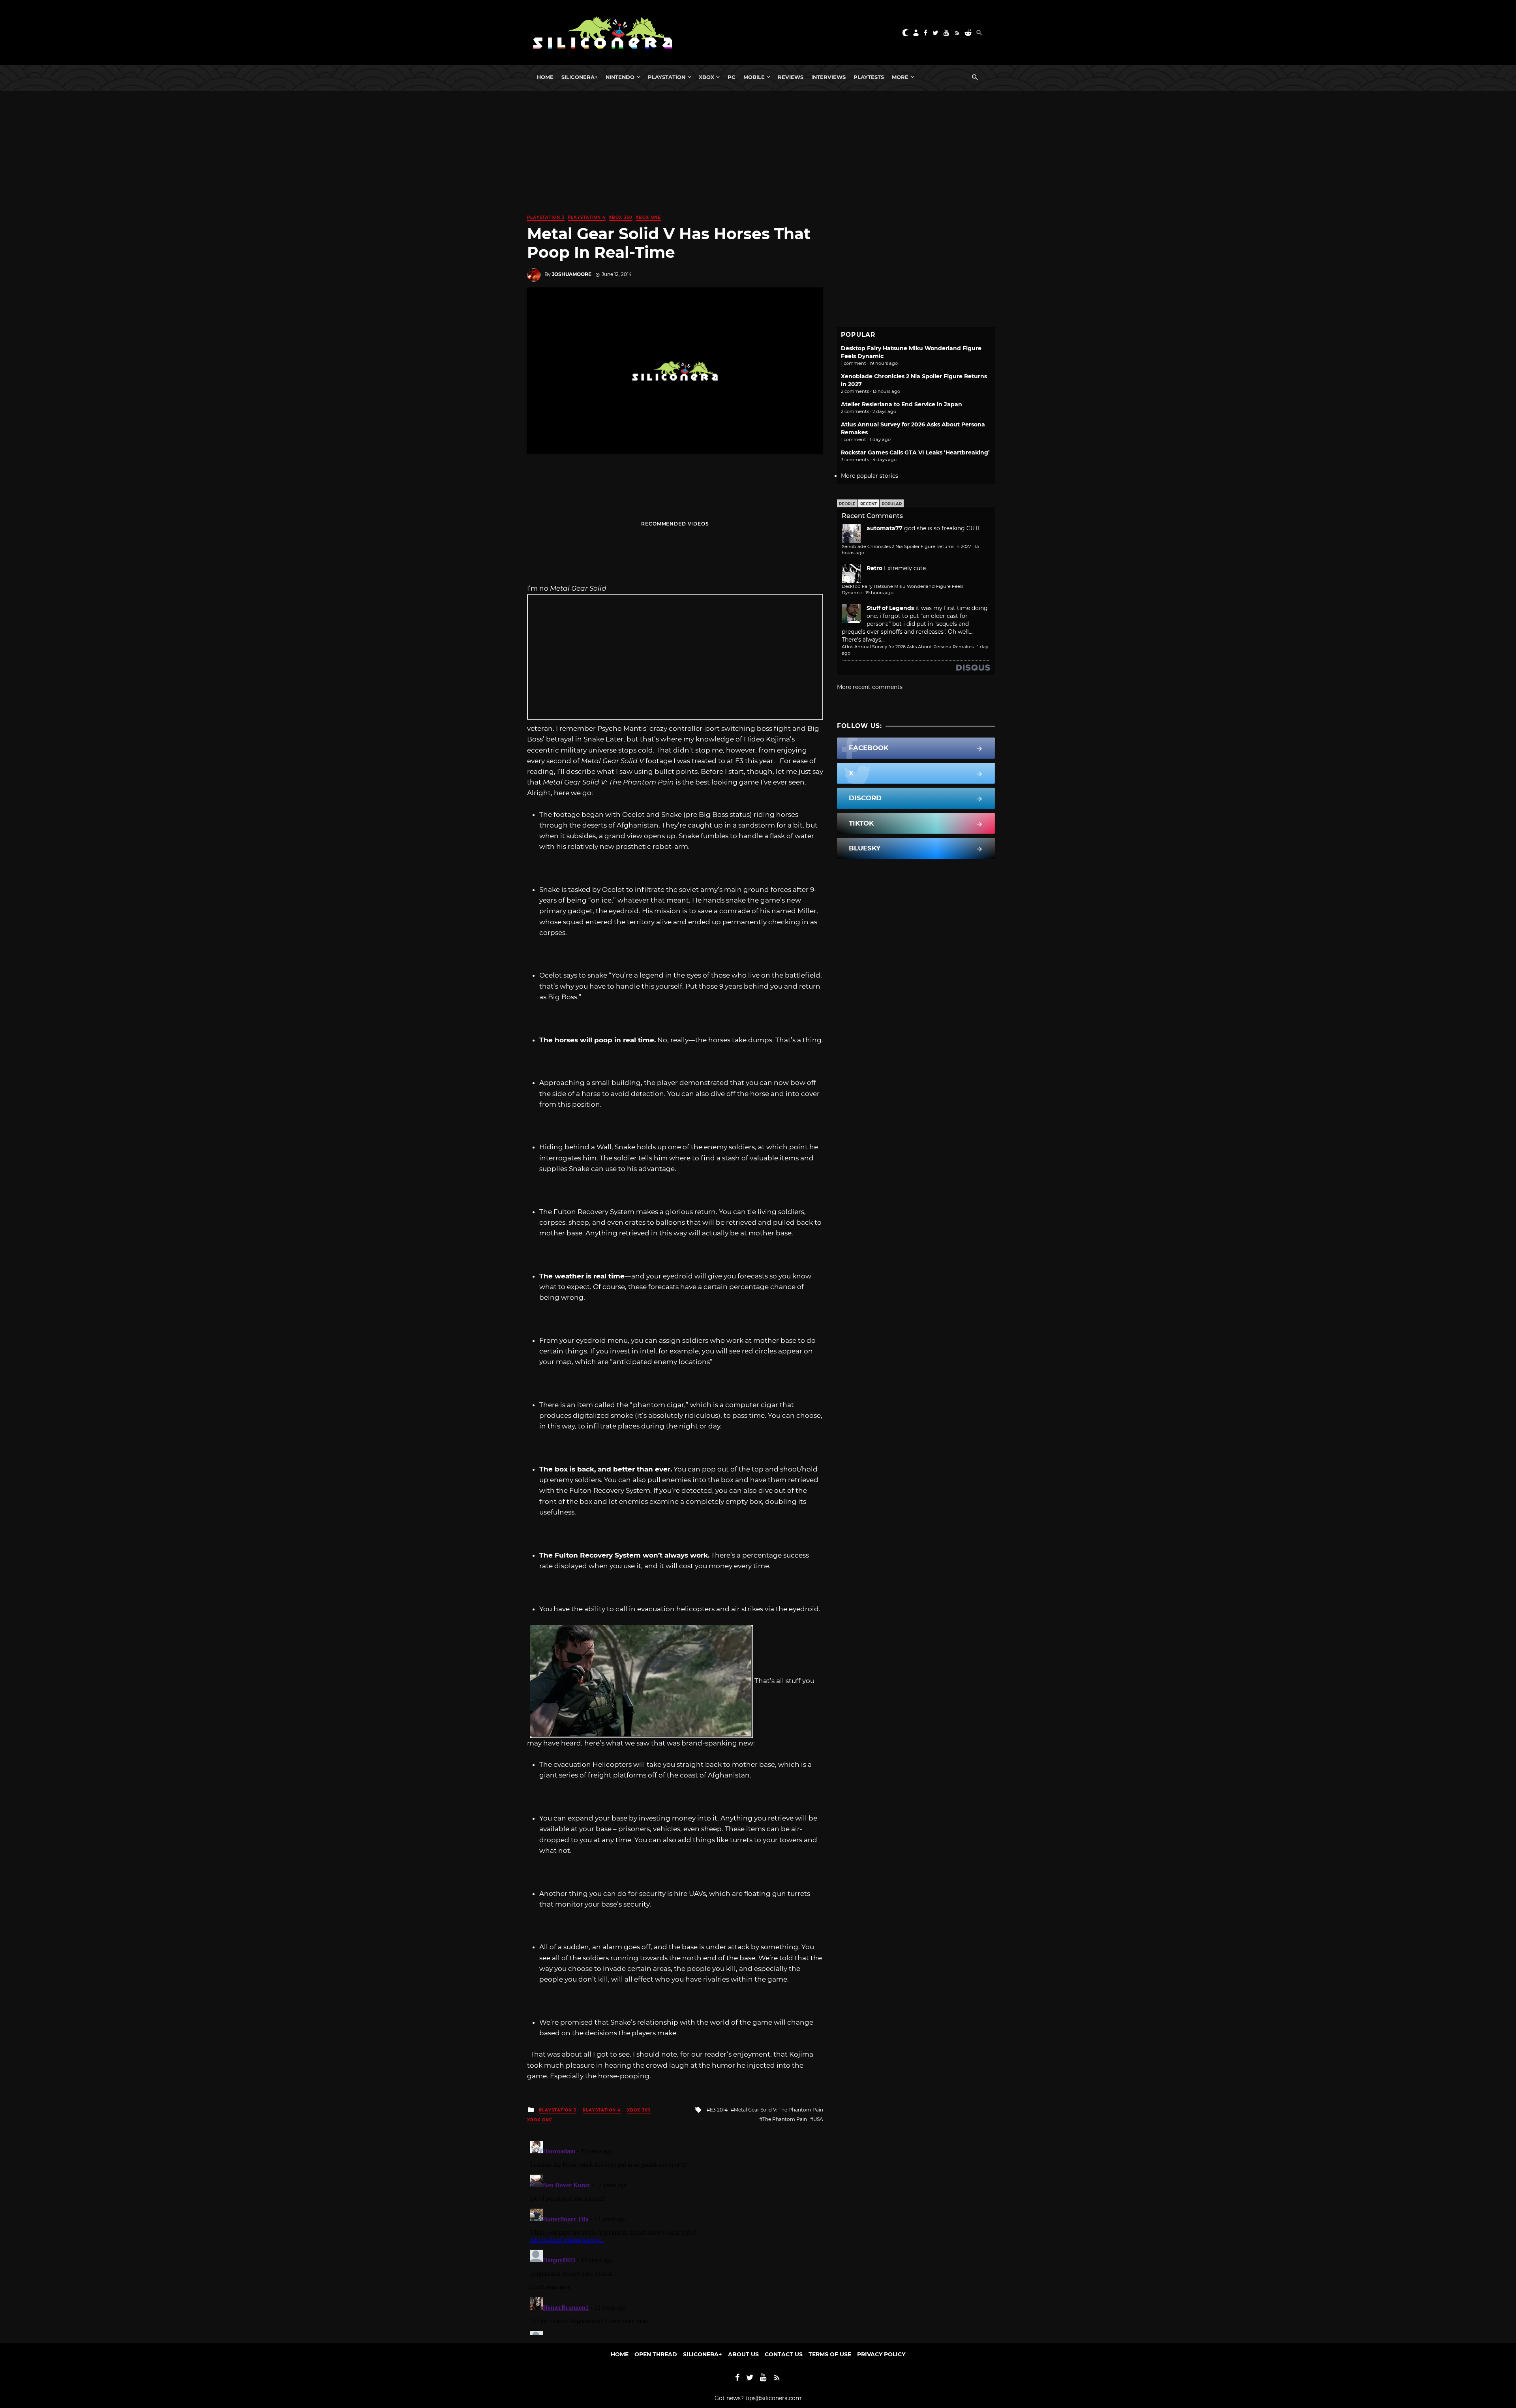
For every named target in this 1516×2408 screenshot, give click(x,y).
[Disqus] (675, 2236)
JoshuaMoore (572, 274)
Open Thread (656, 2354)
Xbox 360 (621, 217)
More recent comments (870, 687)
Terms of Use (830, 2354)
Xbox (706, 77)
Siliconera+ (580, 77)
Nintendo (620, 77)
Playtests (869, 77)
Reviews (791, 77)
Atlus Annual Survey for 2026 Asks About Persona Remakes (908, 647)
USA (818, 2119)
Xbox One (648, 217)
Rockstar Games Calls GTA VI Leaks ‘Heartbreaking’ (915, 452)
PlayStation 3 (546, 217)
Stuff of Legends (890, 608)
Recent (869, 504)
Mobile (754, 77)
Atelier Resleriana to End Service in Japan (902, 404)
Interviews (828, 77)
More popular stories (870, 476)
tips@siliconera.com (773, 2398)
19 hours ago (879, 593)
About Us (743, 2354)
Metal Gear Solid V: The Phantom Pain (779, 2110)
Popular (892, 504)
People (847, 504)
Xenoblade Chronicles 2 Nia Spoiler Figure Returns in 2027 (906, 546)
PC (732, 77)
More (900, 77)
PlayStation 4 (587, 217)
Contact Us (784, 2354)
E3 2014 (719, 2110)
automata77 (885, 528)
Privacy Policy (881, 2354)
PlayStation (667, 77)
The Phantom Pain (785, 2119)
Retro (874, 568)
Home (545, 77)
